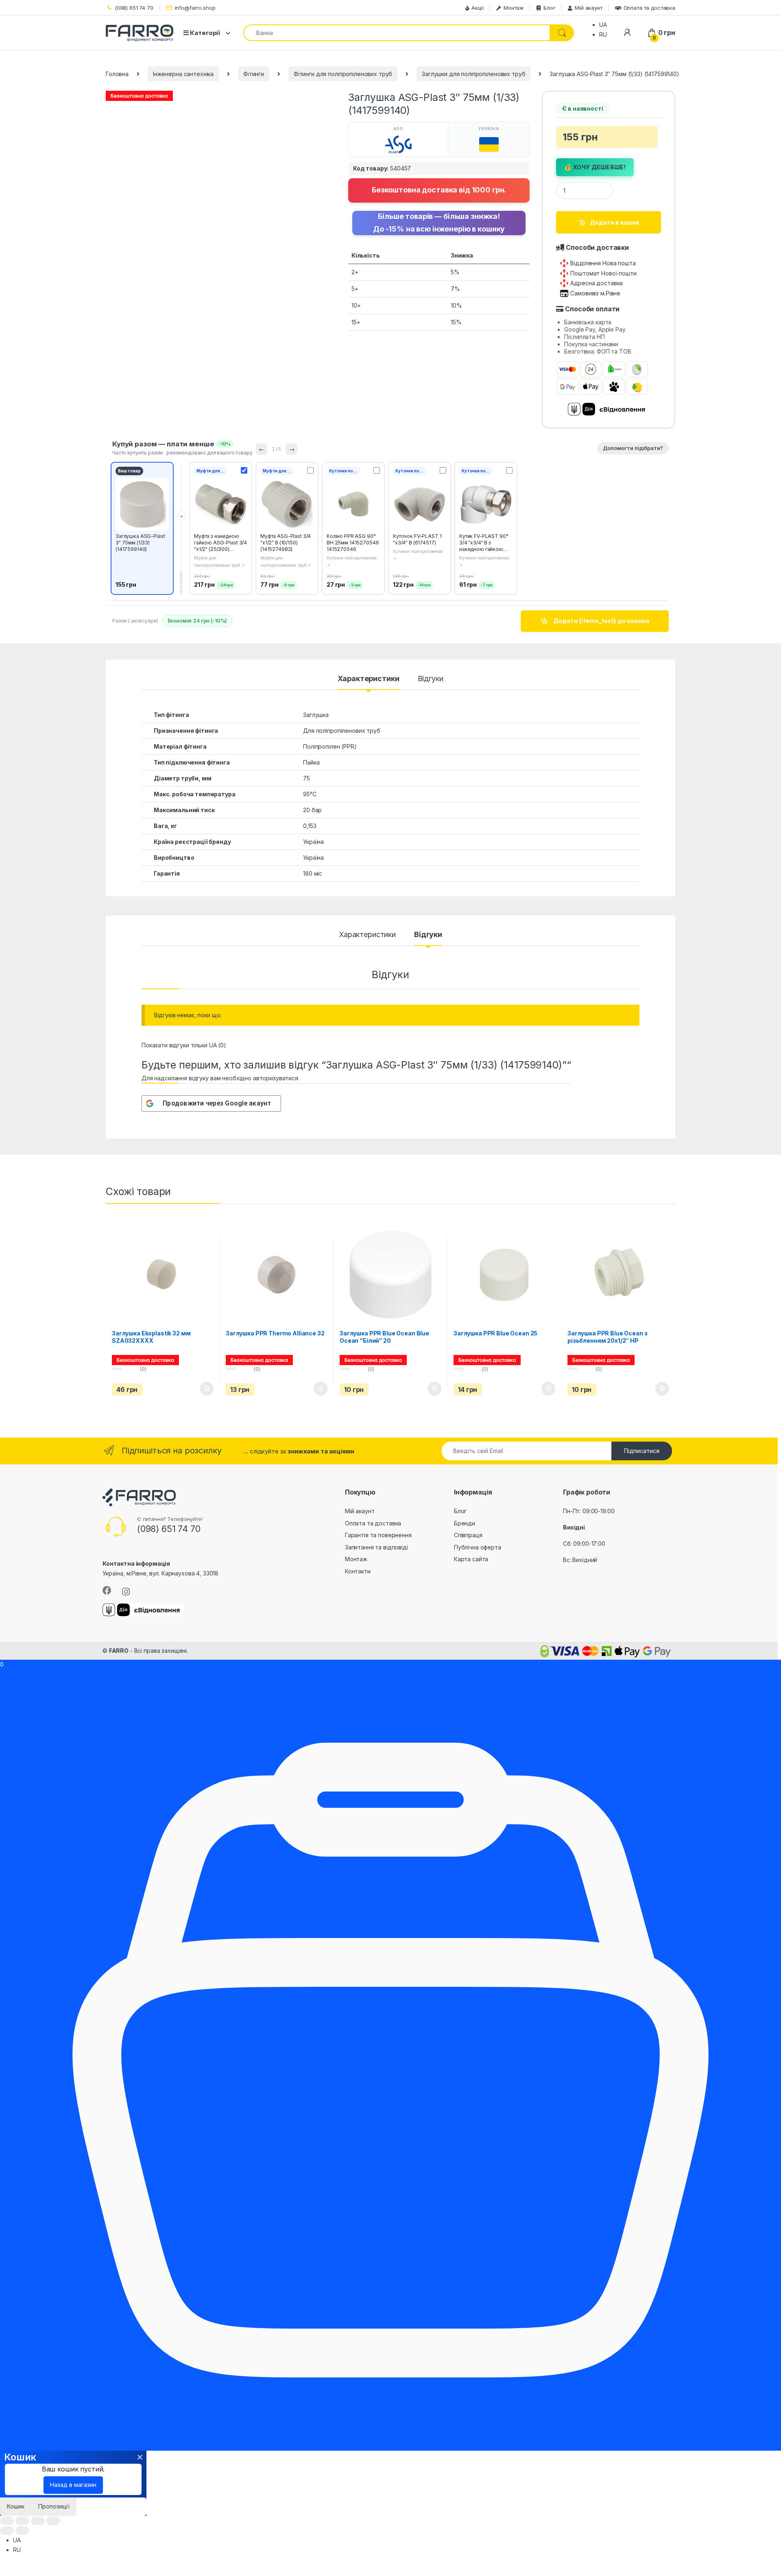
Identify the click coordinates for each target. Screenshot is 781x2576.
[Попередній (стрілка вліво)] (7, 2531)
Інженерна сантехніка (183, 74)
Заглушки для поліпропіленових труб (473, 74)
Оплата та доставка (649, 8)
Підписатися (642, 1451)
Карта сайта (471, 1559)
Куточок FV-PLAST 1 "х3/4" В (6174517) (417, 539)
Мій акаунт (588, 8)
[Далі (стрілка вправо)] (22, 2531)
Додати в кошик (614, 222)
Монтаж (514, 8)
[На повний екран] (38, 2521)
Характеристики (368, 679)
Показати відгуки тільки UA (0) (184, 1045)
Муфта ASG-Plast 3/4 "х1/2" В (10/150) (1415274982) (286, 543)
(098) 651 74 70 (134, 8)
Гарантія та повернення (378, 1535)
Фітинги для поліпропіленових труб (343, 74)
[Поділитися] (22, 2521)
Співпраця (468, 1535)
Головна (117, 74)
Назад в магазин (73, 2485)
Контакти (358, 1571)
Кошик (16, 2506)
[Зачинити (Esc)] (7, 2521)
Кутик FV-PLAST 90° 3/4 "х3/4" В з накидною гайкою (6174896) (484, 546)
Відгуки (431, 679)
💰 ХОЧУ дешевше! (595, 167)
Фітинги (254, 74)
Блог (549, 8)
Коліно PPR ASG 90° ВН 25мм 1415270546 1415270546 (353, 543)
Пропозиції (54, 2506)
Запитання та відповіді (376, 1547)
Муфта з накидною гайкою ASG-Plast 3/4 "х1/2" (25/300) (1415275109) (220, 546)
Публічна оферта (478, 1547)
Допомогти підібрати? (633, 448)
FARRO (119, 1651)
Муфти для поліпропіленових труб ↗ (219, 562)
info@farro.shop (195, 8)
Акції (478, 8)
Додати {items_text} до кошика (601, 621)
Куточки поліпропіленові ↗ (352, 562)
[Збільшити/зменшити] (53, 2521)
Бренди (465, 1523)
